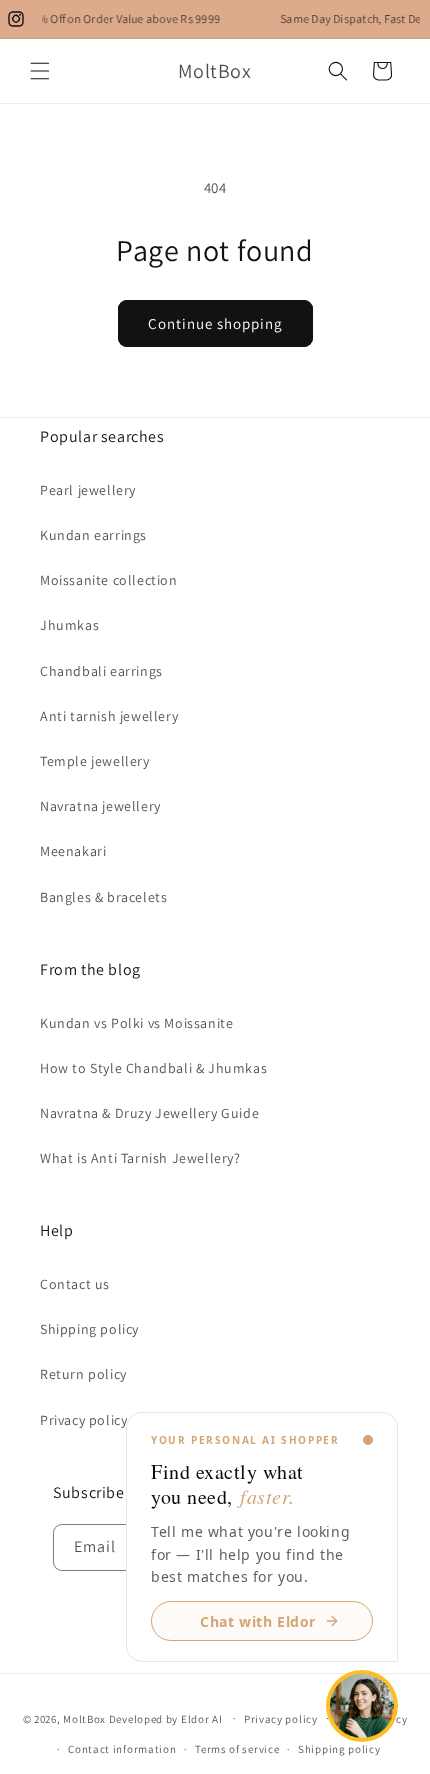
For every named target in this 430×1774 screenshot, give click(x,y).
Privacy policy (281, 1719)
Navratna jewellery (100, 806)
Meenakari (73, 851)
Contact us (75, 1284)
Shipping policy (89, 1329)
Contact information (122, 1749)
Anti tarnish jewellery (109, 716)
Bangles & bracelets (103, 897)
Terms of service (237, 1749)
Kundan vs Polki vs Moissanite (136, 1023)
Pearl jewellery (88, 490)
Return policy (83, 1374)
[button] (40, 71)
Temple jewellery (95, 761)
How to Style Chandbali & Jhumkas (153, 1068)
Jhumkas (69, 625)
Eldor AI (202, 1718)
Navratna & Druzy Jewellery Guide (149, 1113)
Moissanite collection (109, 580)
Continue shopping (215, 323)
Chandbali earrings (101, 671)
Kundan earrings (93, 535)
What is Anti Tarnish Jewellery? (140, 1158)
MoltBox (84, 1718)
